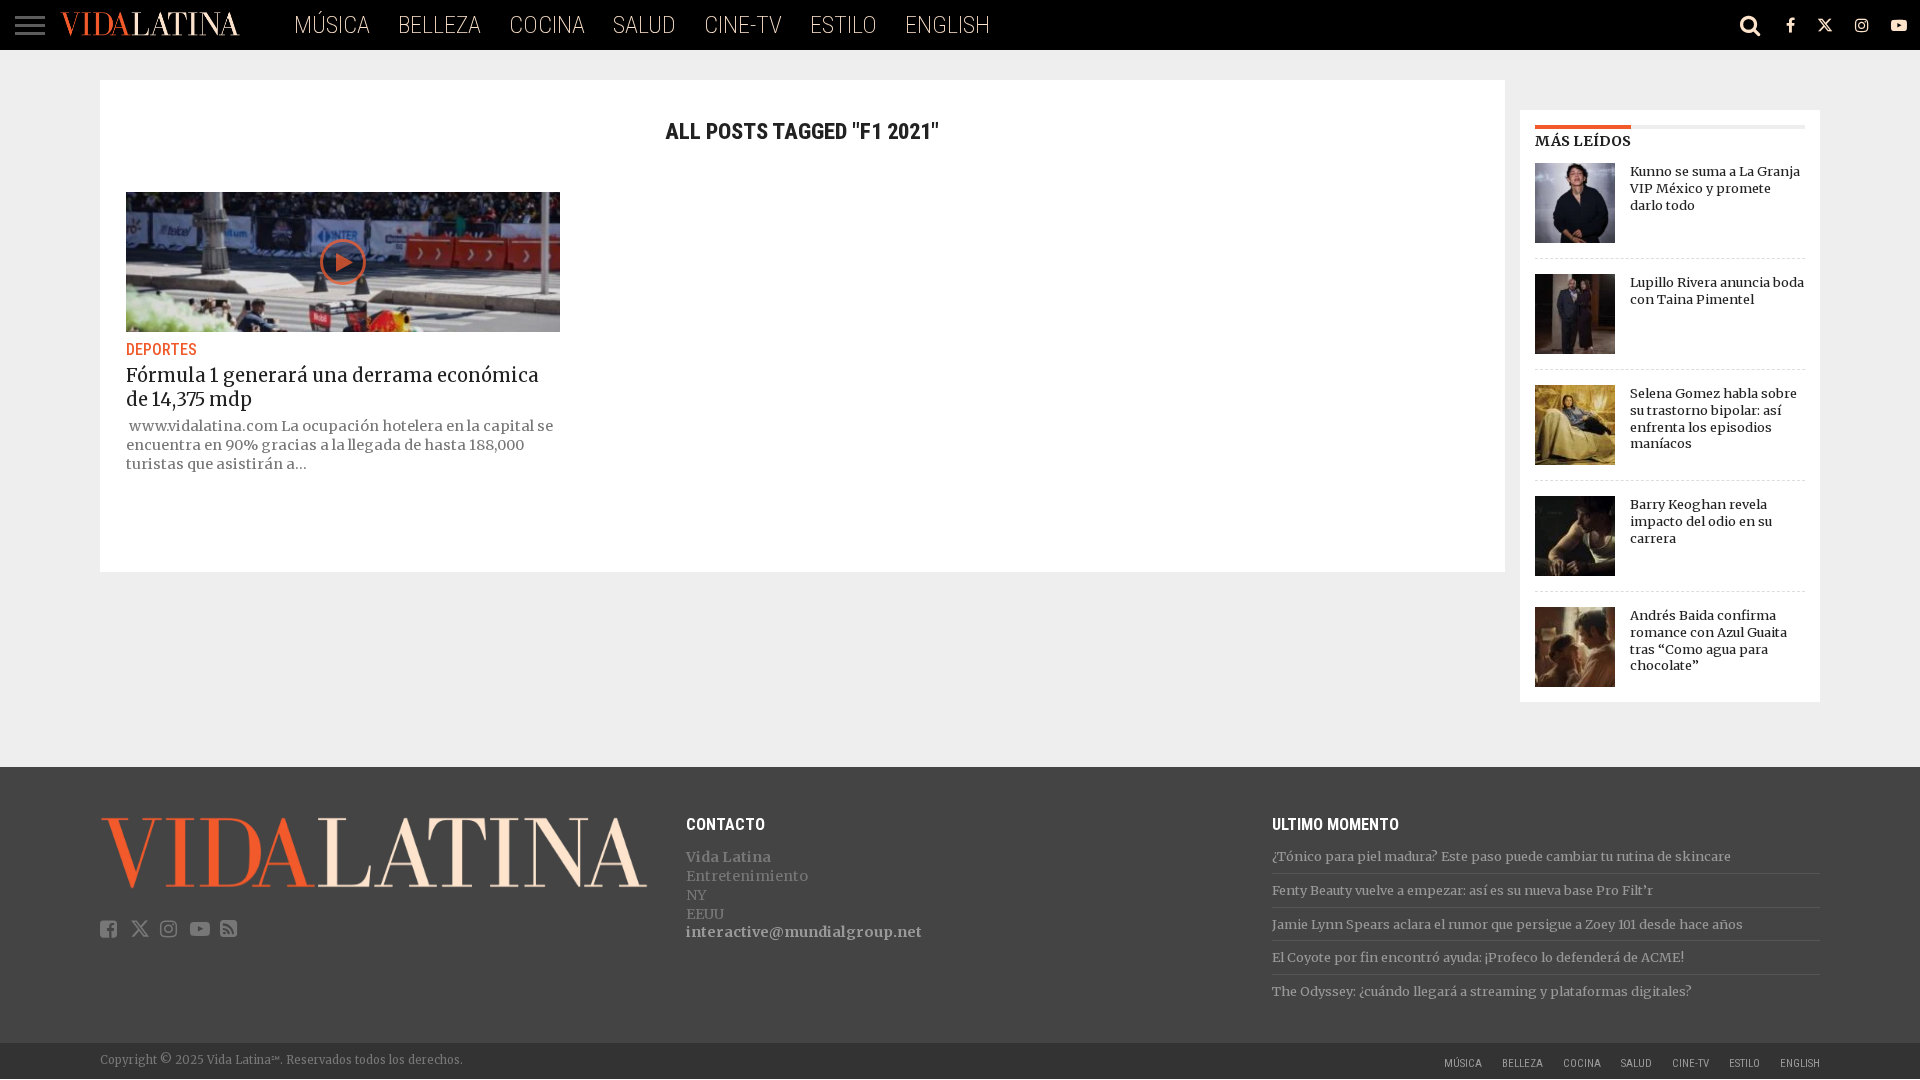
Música (332, 25)
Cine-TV (743, 25)
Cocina (547, 25)
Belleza (439, 25)
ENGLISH (947, 25)
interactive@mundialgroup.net (804, 932)
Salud (644, 25)
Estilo (843, 25)
